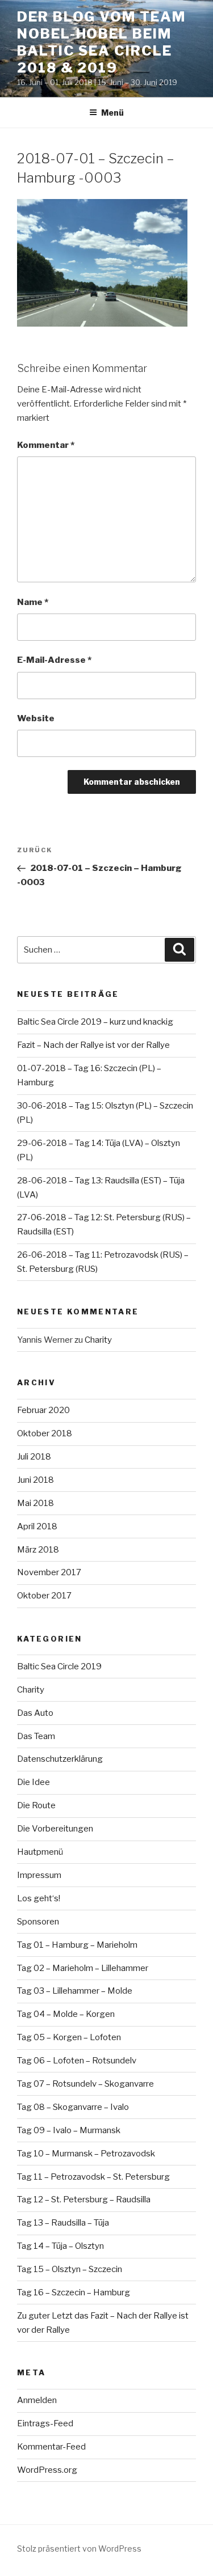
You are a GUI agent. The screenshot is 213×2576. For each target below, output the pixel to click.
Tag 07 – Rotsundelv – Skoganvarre (85, 2084)
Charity (98, 1340)
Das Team (36, 1736)
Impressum (39, 1875)
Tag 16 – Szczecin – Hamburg (74, 2292)
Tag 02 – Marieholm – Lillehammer (83, 1968)
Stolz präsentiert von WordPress (79, 2548)
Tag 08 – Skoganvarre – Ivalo (73, 2107)
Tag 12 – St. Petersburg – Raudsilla (84, 2199)
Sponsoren (38, 1922)
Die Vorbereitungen (55, 1829)
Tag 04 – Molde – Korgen (66, 2014)
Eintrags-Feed (45, 2423)
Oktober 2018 (45, 1433)
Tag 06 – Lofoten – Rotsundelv (77, 2061)
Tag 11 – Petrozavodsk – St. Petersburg (93, 2177)
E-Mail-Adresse (54, 660)
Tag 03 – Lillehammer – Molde (75, 1991)
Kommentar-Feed (51, 2447)
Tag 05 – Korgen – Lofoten (69, 2037)
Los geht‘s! (39, 1898)
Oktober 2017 (44, 1596)
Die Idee (34, 1782)
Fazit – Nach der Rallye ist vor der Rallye (93, 1045)
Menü (112, 113)
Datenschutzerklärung (60, 1759)
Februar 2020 (43, 1410)
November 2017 (49, 1572)
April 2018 (37, 1526)
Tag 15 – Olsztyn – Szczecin (70, 2269)
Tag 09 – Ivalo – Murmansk (69, 2130)
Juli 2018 (34, 1457)
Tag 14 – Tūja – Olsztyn (60, 2246)
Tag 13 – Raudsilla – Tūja (63, 2223)
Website (36, 718)
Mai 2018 (35, 1503)
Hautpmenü (40, 1852)
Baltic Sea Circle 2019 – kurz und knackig (95, 1022)
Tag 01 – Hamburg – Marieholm (77, 1945)
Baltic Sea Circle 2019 (59, 1666)
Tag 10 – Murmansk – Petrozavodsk (86, 2154)
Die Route (36, 1805)
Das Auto (35, 1713)
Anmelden (37, 2400)
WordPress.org (47, 2470)
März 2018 (38, 1550)
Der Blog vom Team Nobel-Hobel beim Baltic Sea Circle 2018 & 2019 (101, 42)
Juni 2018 (35, 1480)
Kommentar (46, 445)
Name (33, 602)
